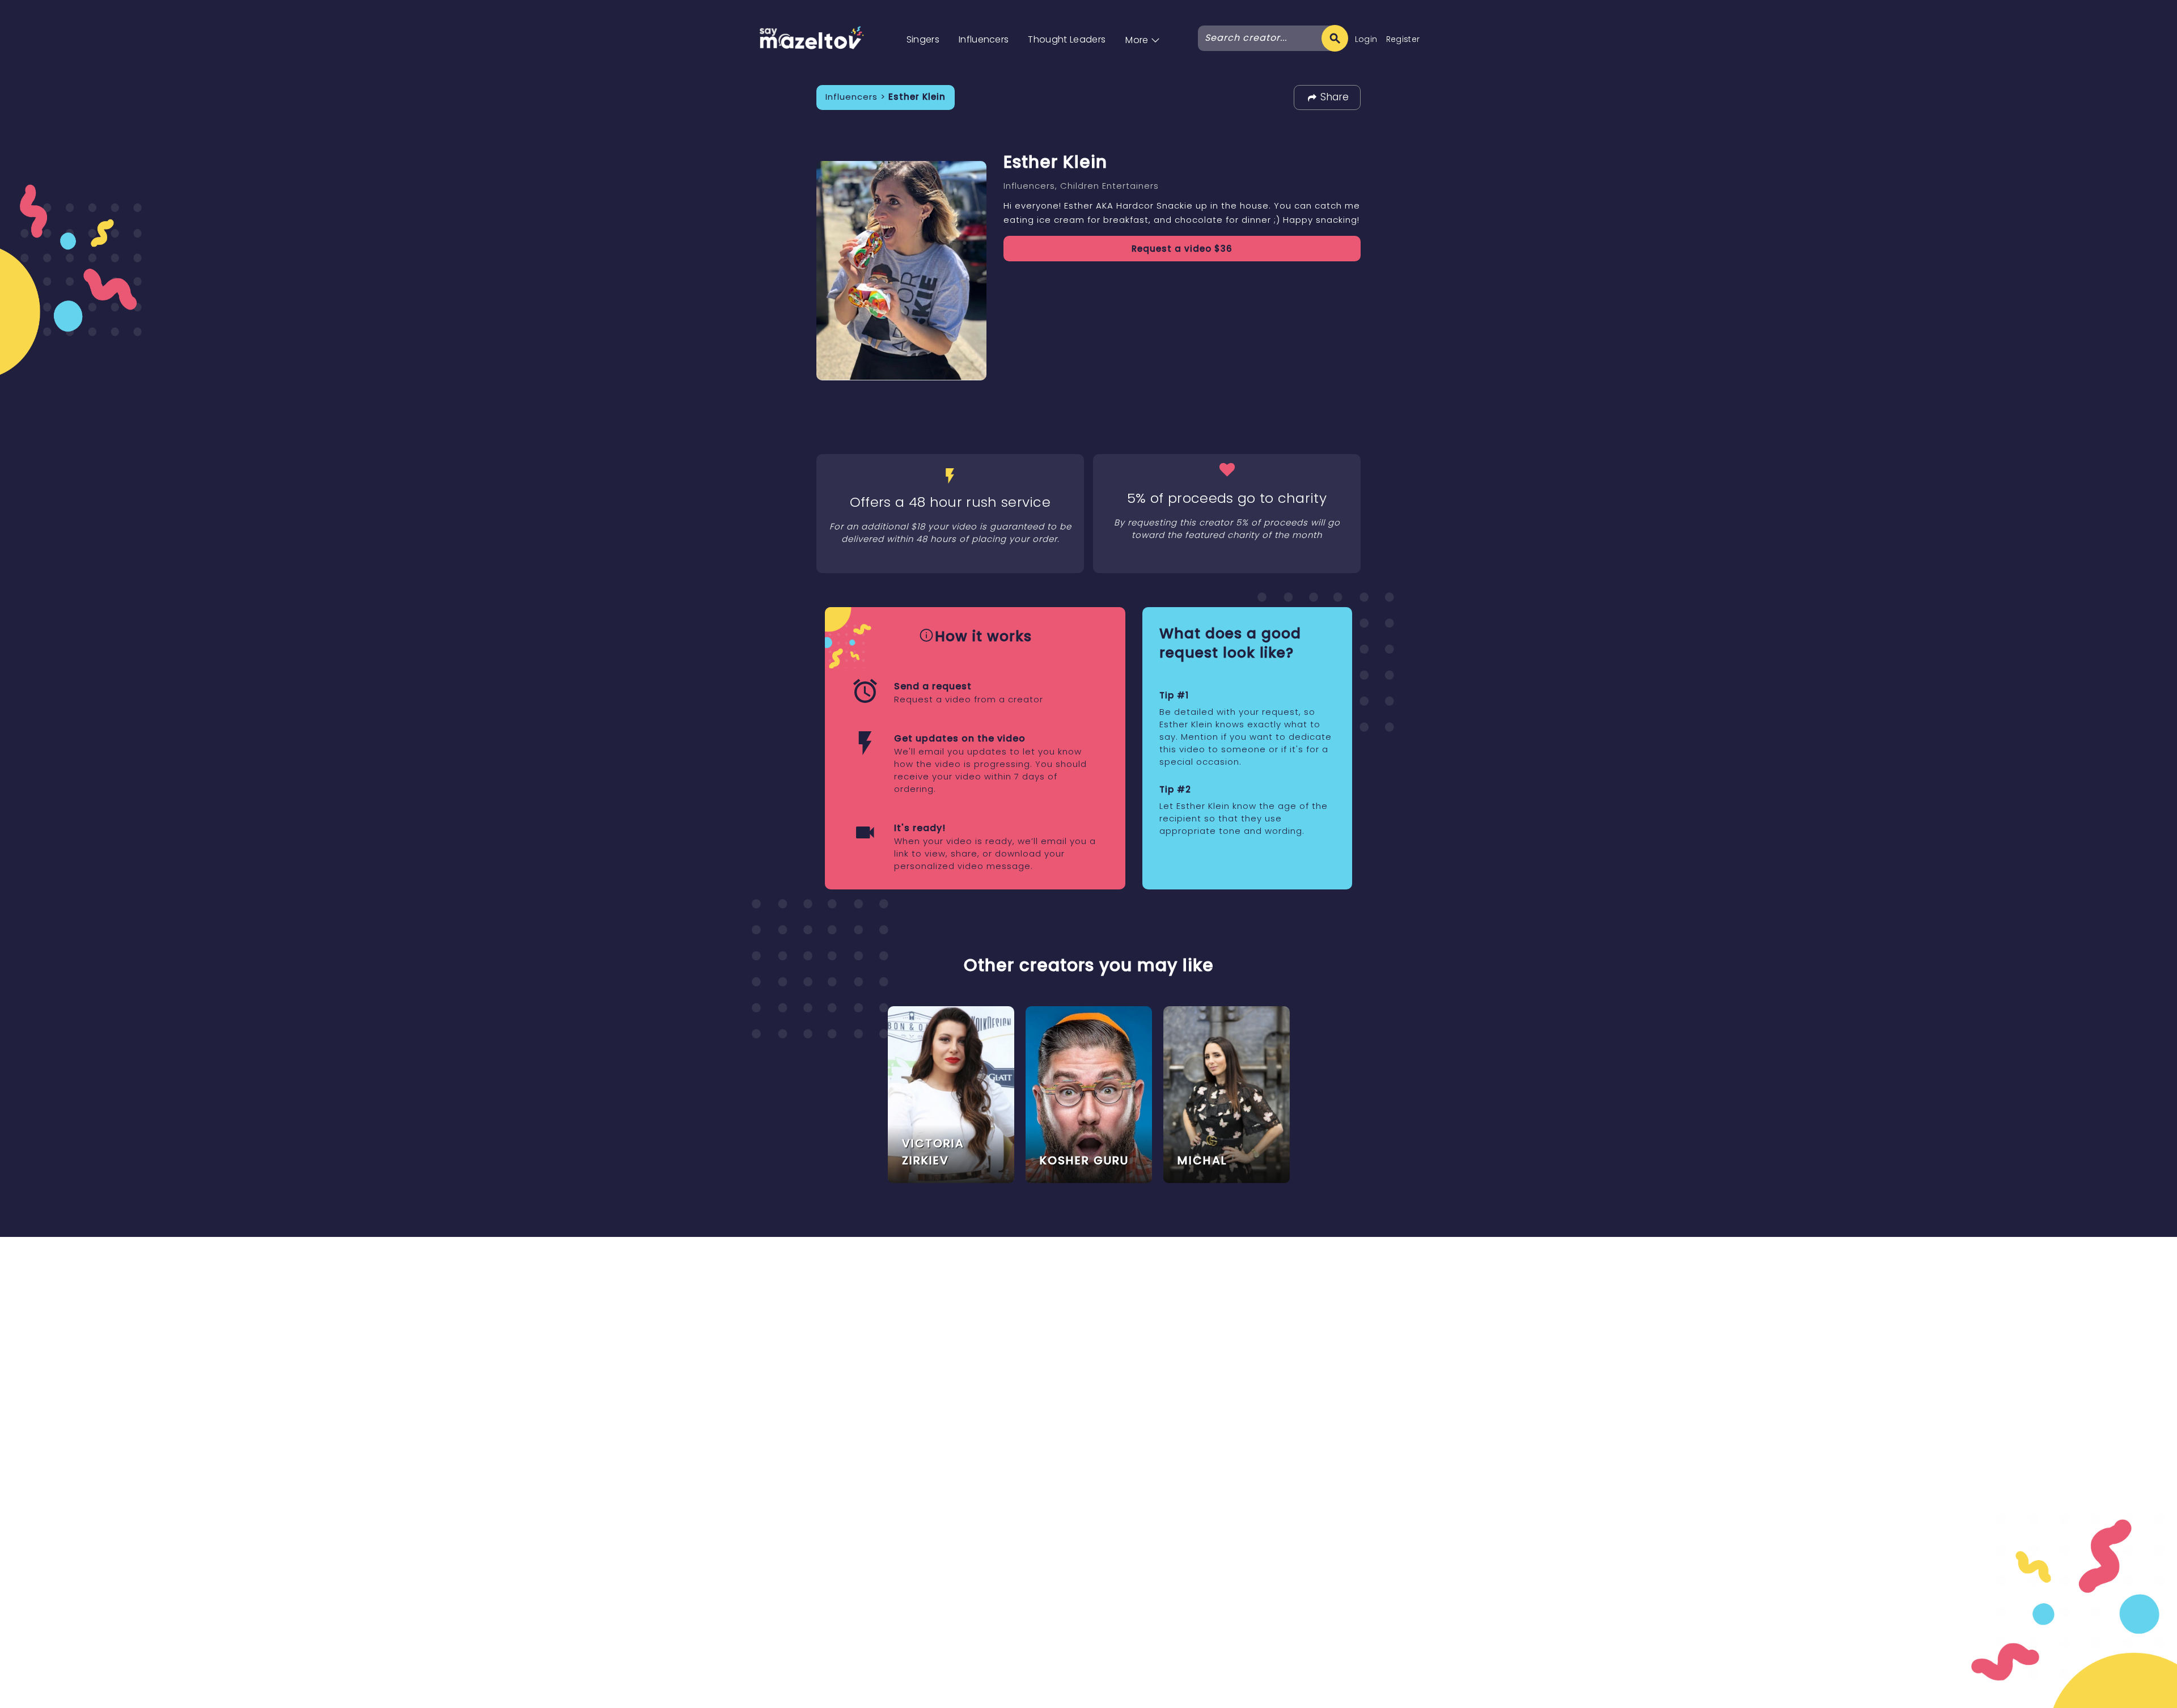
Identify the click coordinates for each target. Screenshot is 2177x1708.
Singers (923, 39)
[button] (1143, 28)
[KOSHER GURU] (1089, 1094)
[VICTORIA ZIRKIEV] (951, 1094)
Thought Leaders (1067, 39)
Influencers (984, 39)
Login (1366, 39)
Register (1403, 39)
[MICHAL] (1227, 1094)
